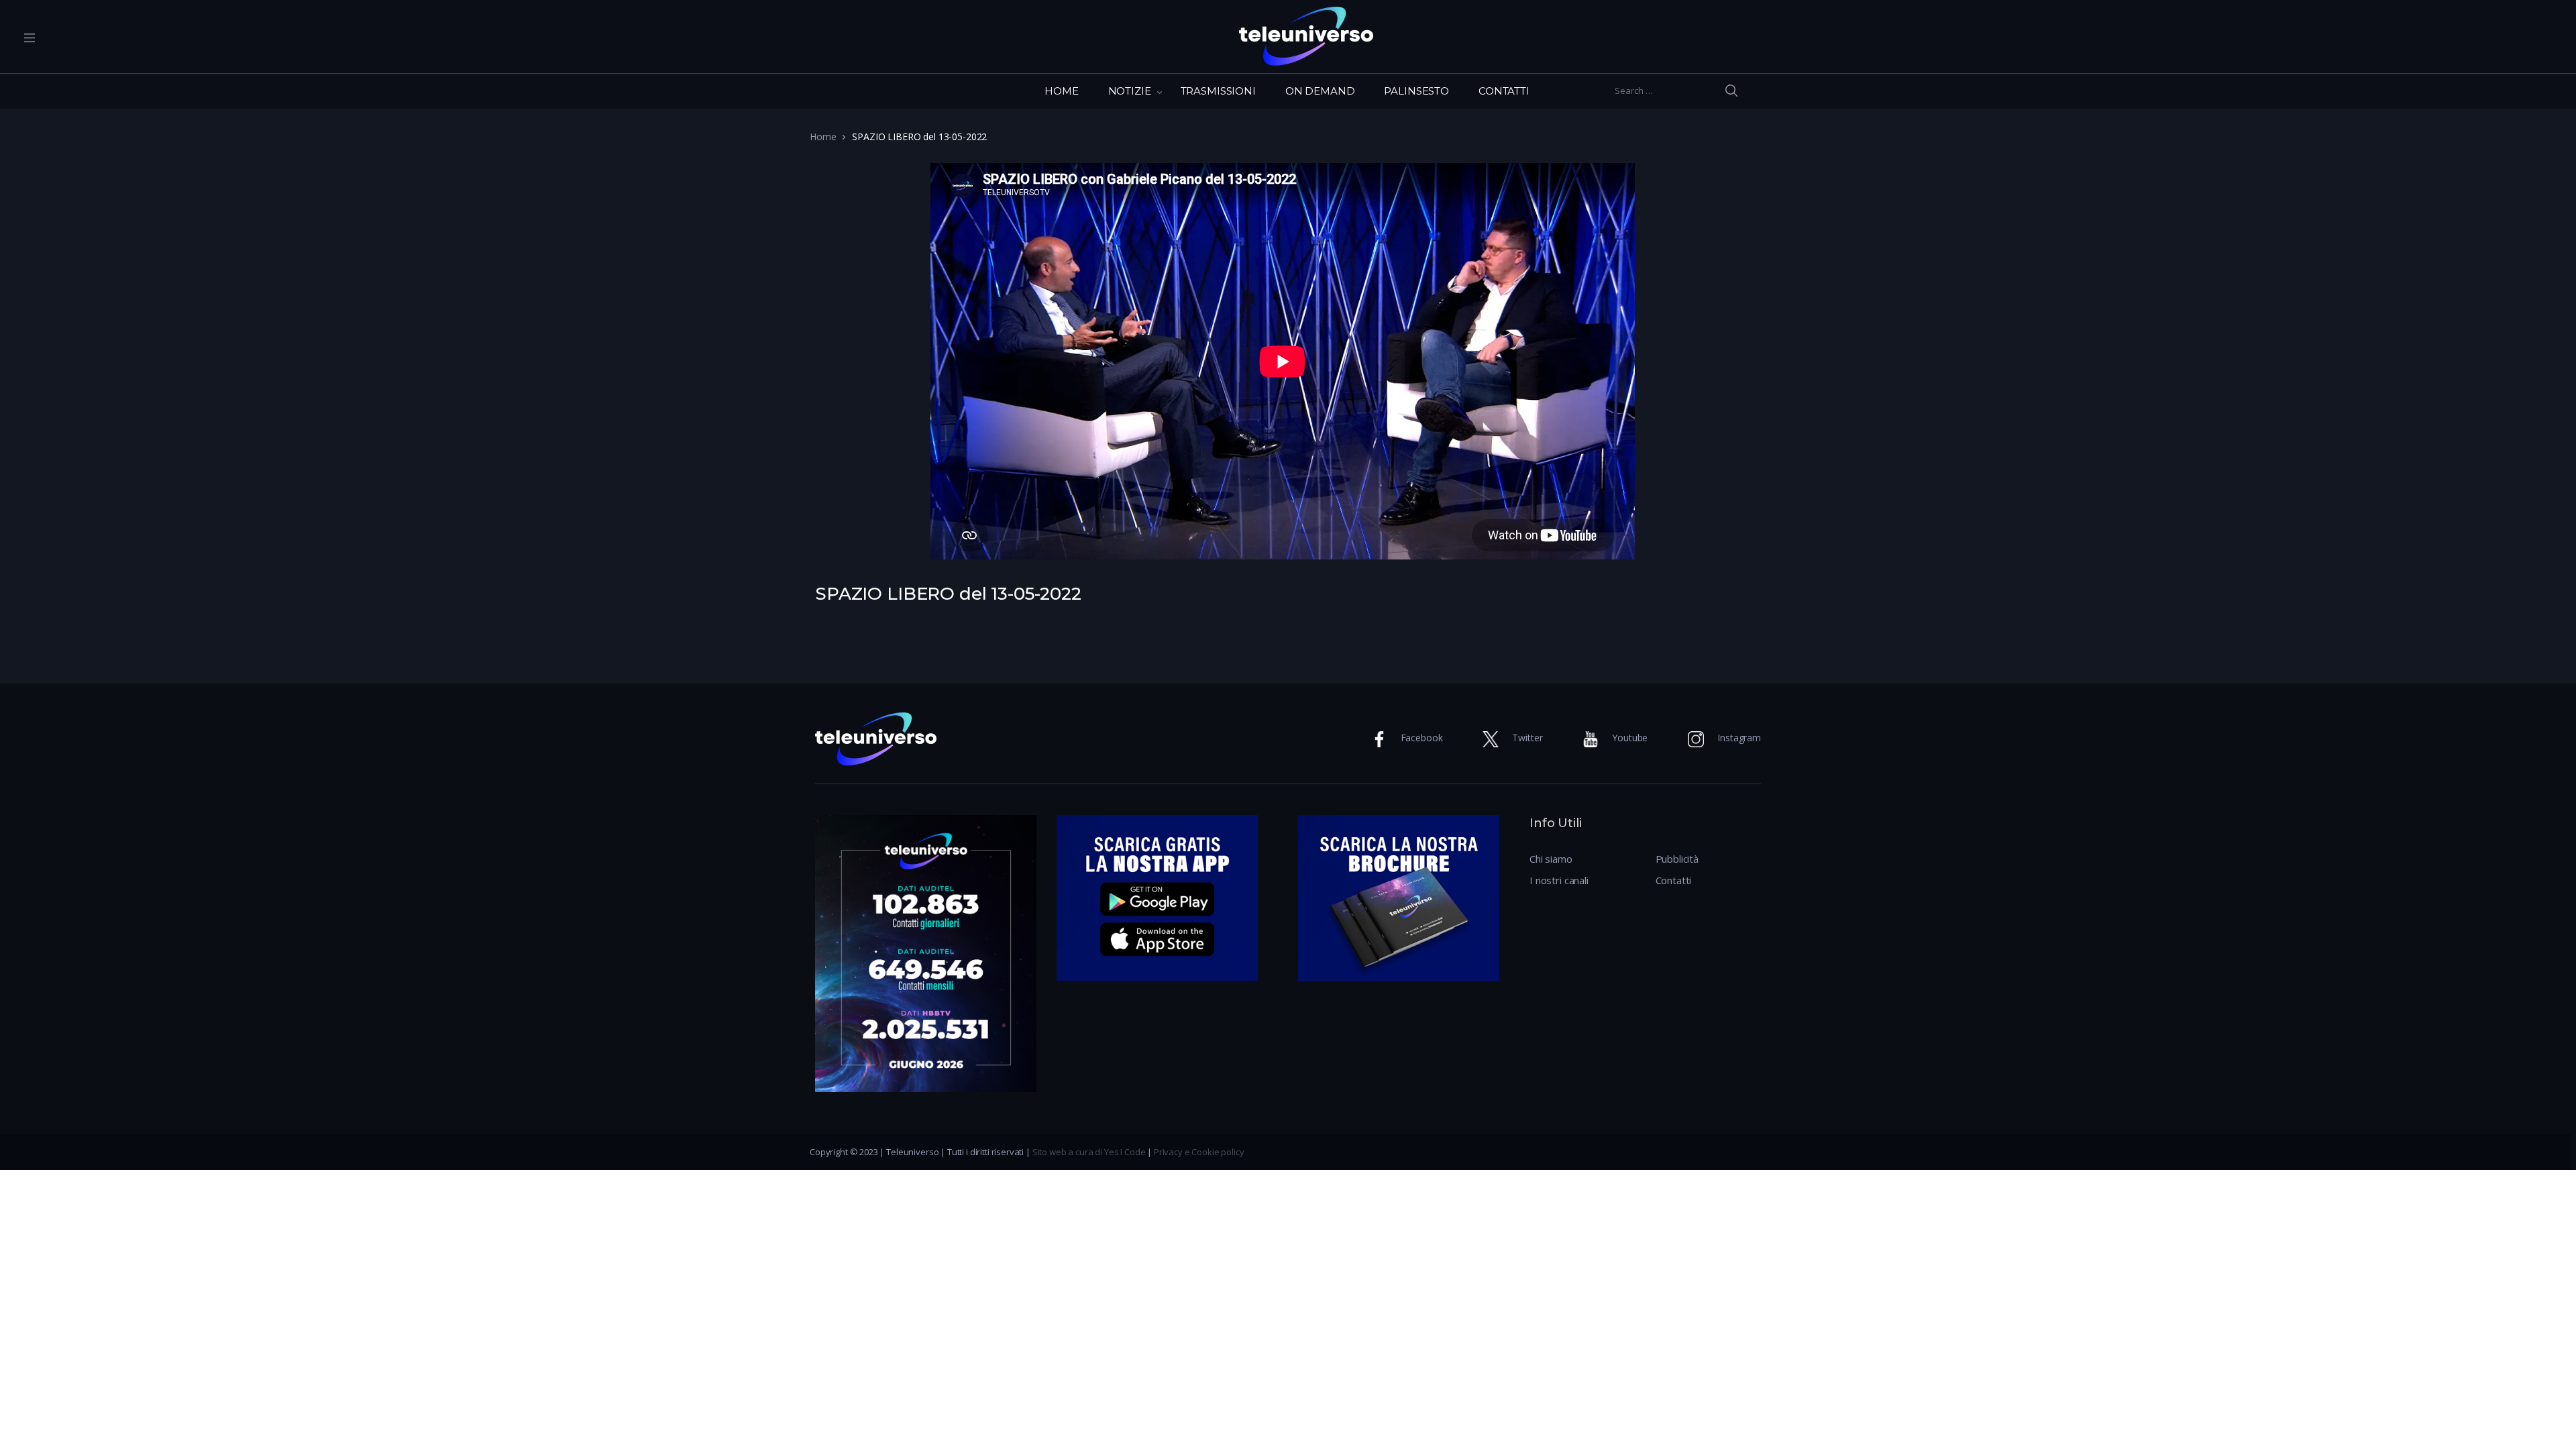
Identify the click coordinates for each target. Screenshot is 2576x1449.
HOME (1061, 91)
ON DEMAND (1320, 91)
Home (823, 137)
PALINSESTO (1416, 91)
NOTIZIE (1130, 91)
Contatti (1674, 880)
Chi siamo (1551, 859)
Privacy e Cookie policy (1199, 1152)
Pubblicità (1677, 859)
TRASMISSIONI (1218, 91)
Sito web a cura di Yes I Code (1089, 1152)
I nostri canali (1559, 880)
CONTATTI (1504, 91)
